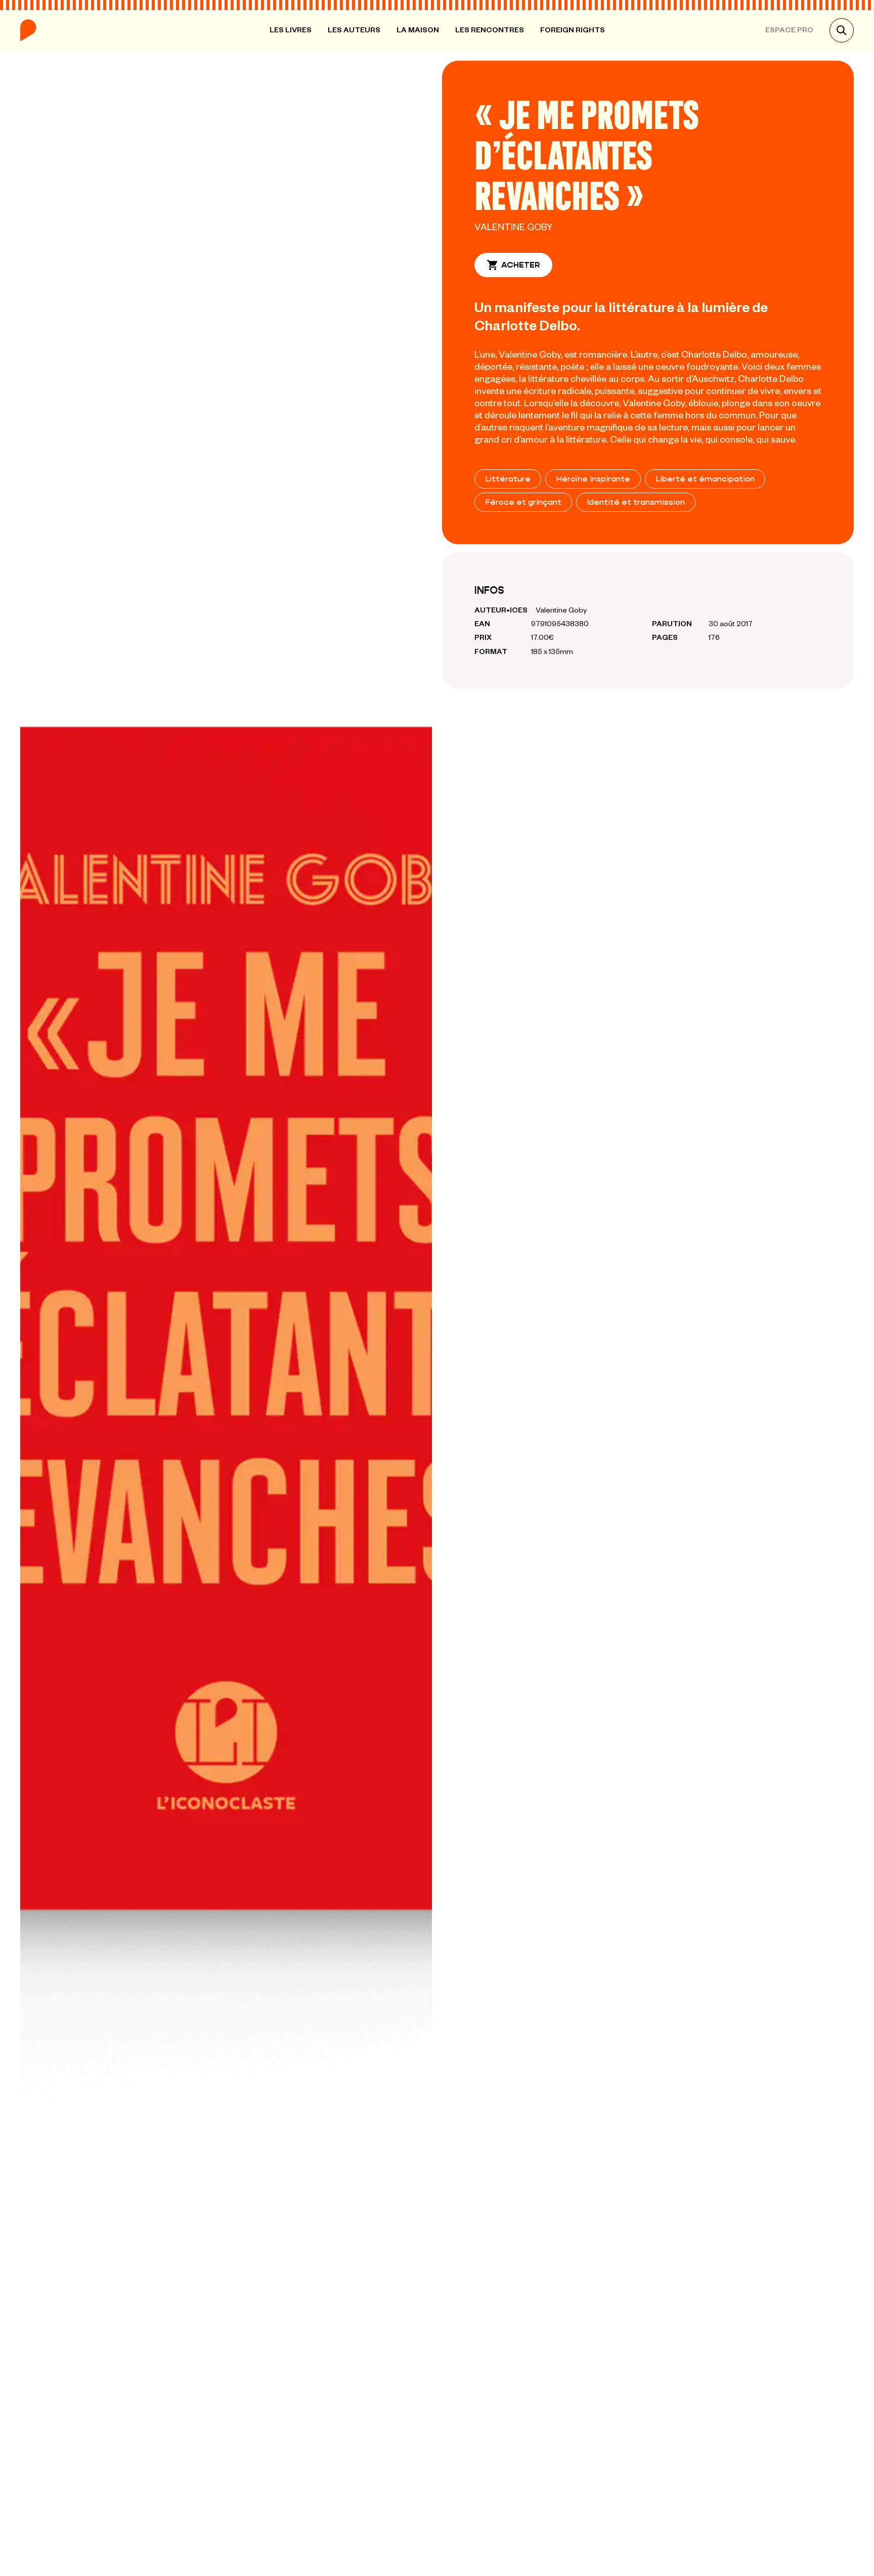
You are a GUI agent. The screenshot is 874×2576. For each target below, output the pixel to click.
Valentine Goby (514, 226)
